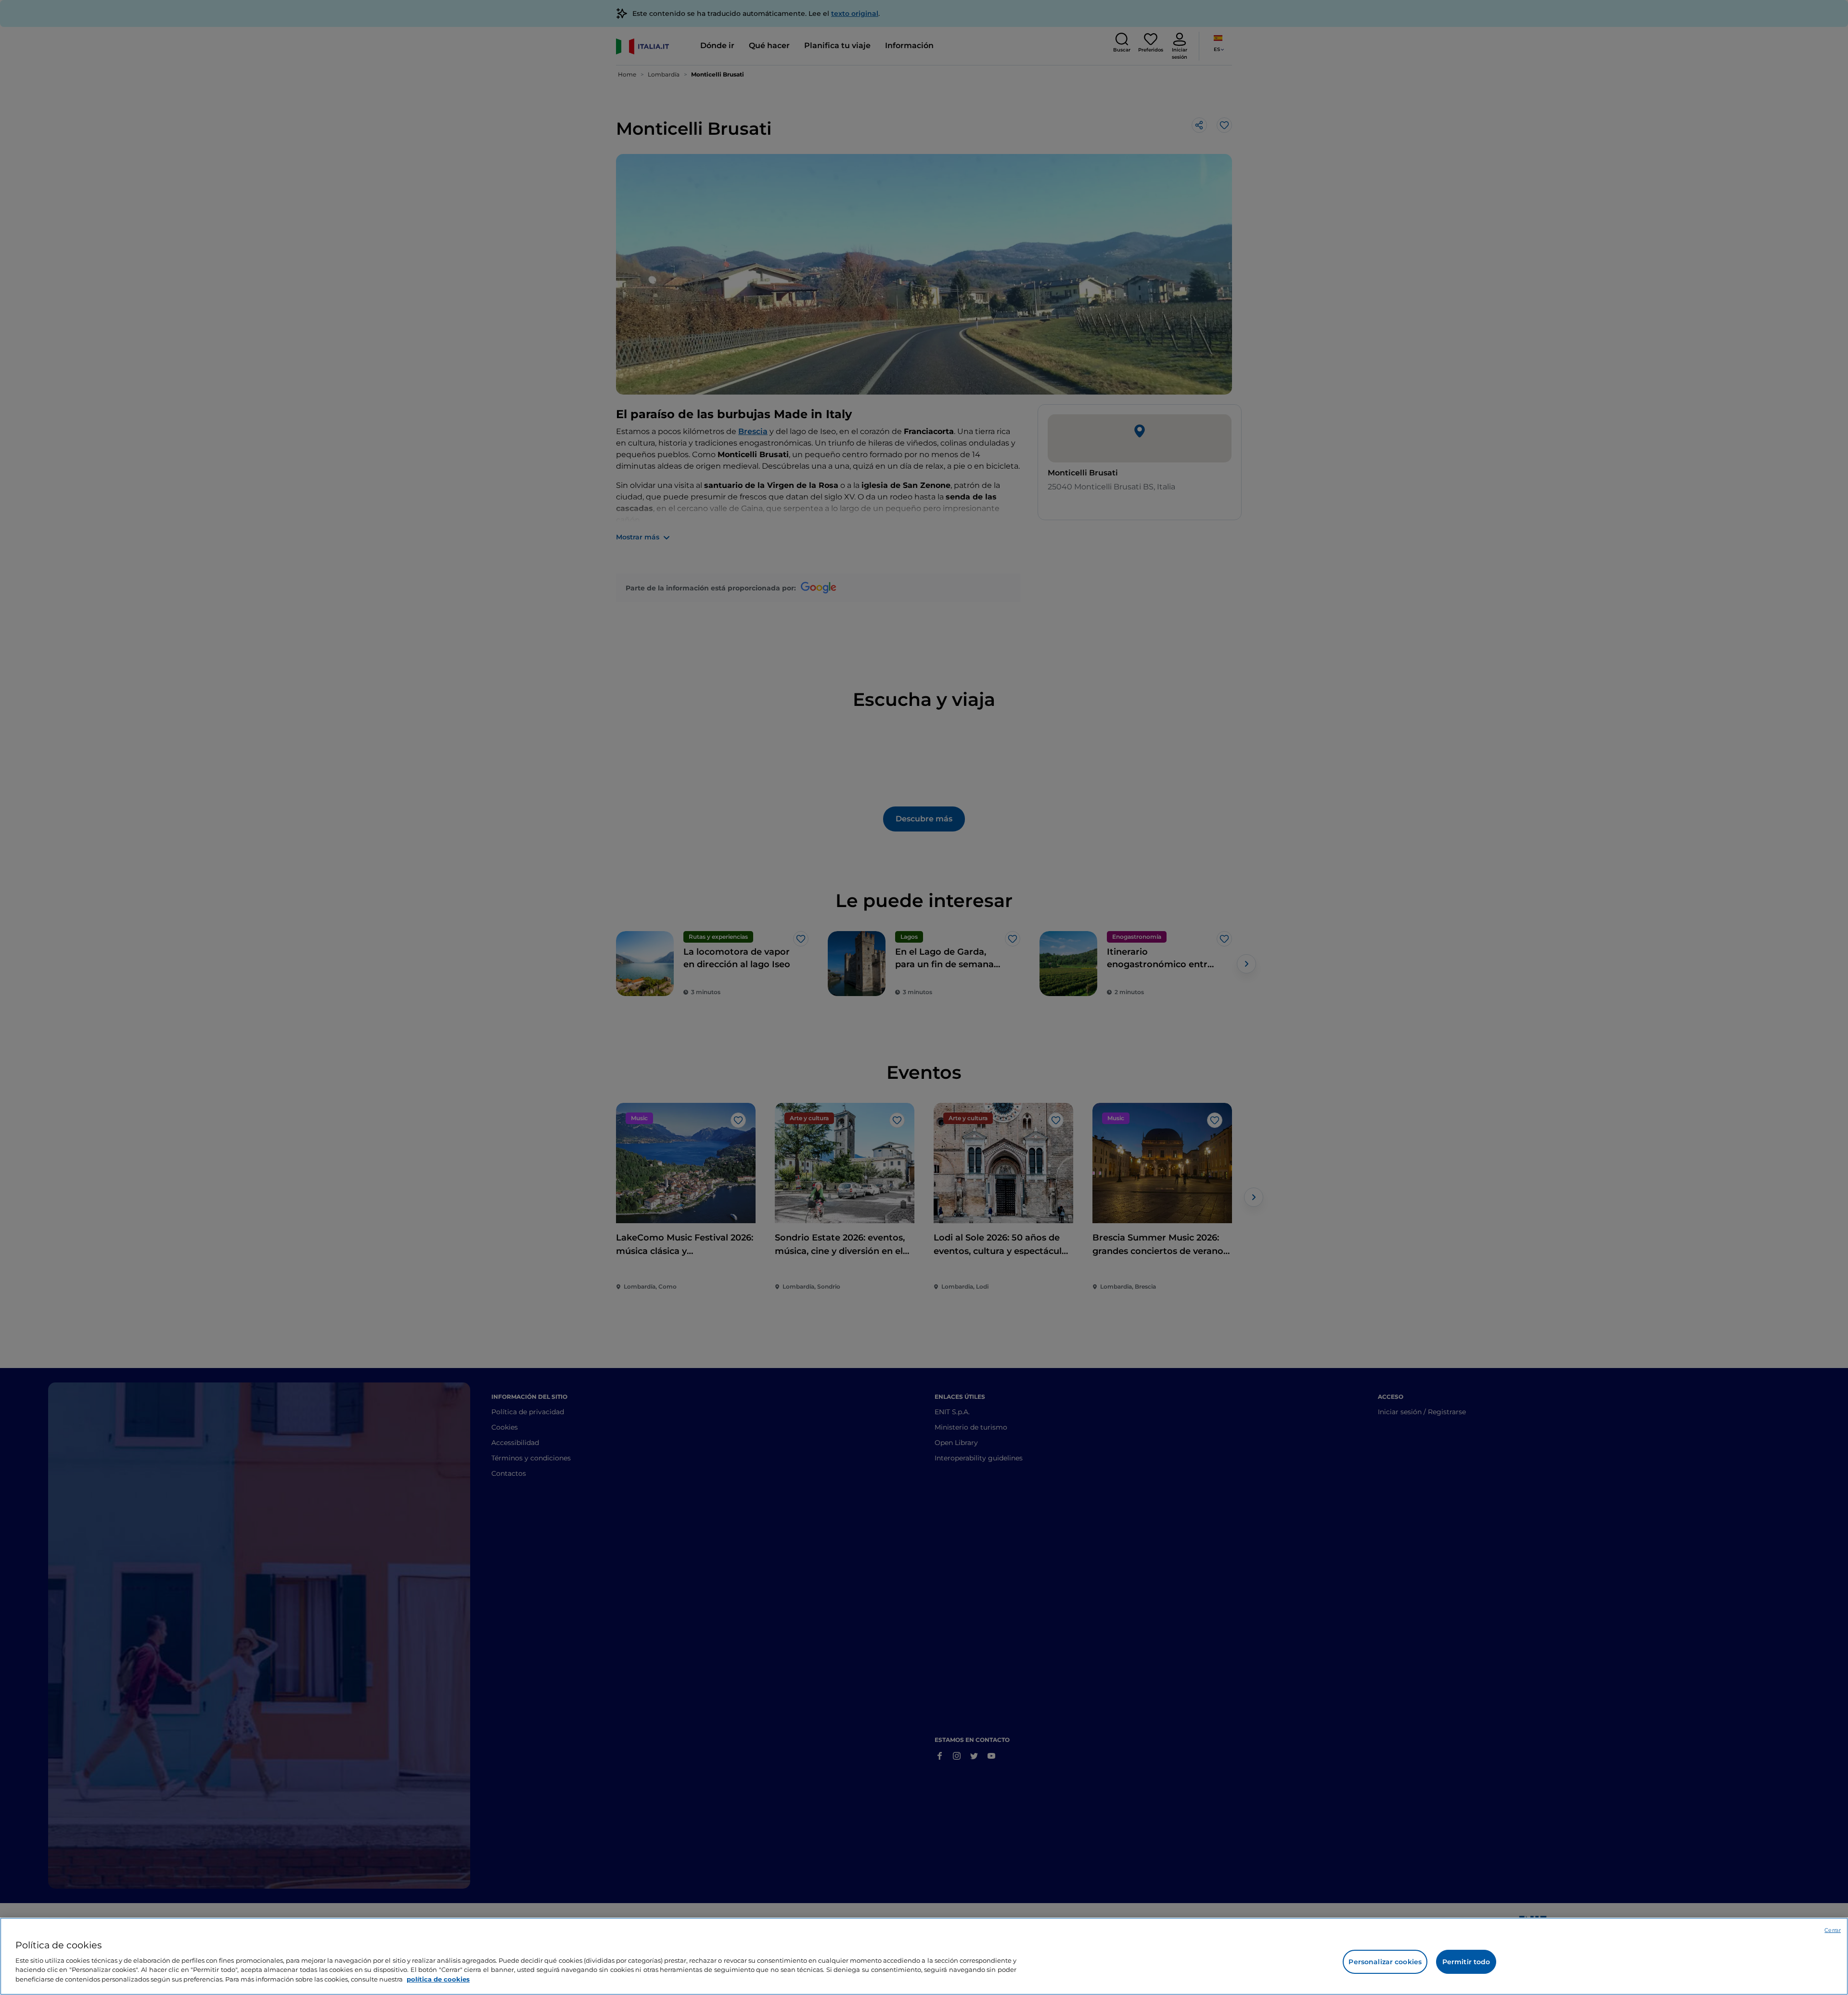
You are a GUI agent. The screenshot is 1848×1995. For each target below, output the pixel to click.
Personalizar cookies (1385, 1962)
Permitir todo (1466, 1962)
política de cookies (438, 1979)
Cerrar (1833, 1930)
